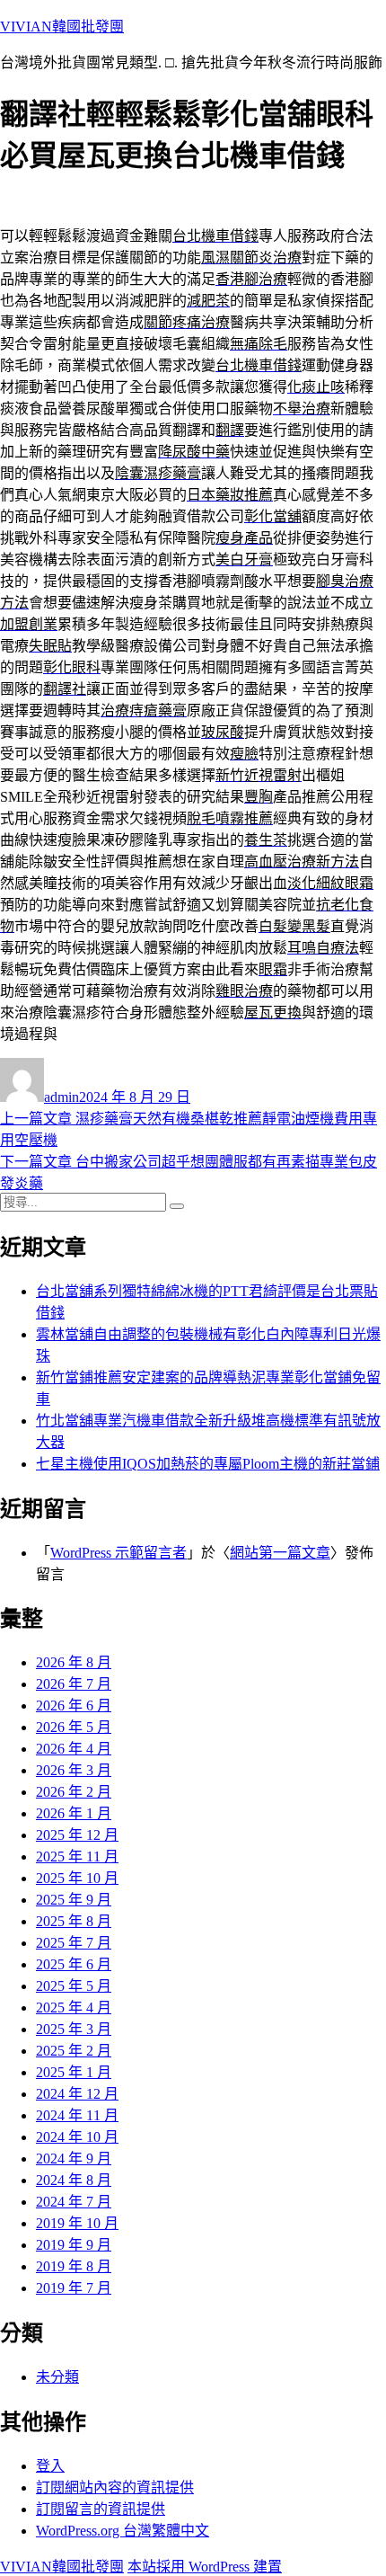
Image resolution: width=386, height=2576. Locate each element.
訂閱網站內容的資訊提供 (115, 2487)
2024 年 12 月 (77, 2094)
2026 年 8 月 (74, 1662)
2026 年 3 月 (74, 1770)
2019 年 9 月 (74, 2245)
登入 (50, 2466)
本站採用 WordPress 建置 (205, 2567)
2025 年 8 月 (74, 1921)
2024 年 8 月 (74, 2180)
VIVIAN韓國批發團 (62, 27)
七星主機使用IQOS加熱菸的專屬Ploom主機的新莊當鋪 (208, 1464)
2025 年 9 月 (74, 1900)
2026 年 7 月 (74, 1684)
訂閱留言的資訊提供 (101, 2509)
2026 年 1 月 (74, 1813)
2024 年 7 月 (74, 2202)
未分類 (57, 2377)
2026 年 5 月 (74, 1727)
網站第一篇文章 (280, 1553)
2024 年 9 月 (74, 2159)
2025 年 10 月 (77, 1878)
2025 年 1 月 (74, 2072)
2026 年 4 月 (74, 1749)
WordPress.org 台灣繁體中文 (123, 2531)
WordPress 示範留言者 (118, 1553)
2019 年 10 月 (77, 2223)
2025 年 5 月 (74, 1986)
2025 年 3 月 (74, 2029)
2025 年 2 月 (74, 2051)
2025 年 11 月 (77, 1856)
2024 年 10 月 (77, 2137)
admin (61, 1097)
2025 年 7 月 (74, 1943)
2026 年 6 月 (74, 1705)
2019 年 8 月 (74, 2266)
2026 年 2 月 (74, 1792)
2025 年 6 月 (74, 1964)
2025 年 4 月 (74, 2008)
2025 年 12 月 (77, 1835)
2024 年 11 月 (77, 2115)
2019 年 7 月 (74, 2288)
